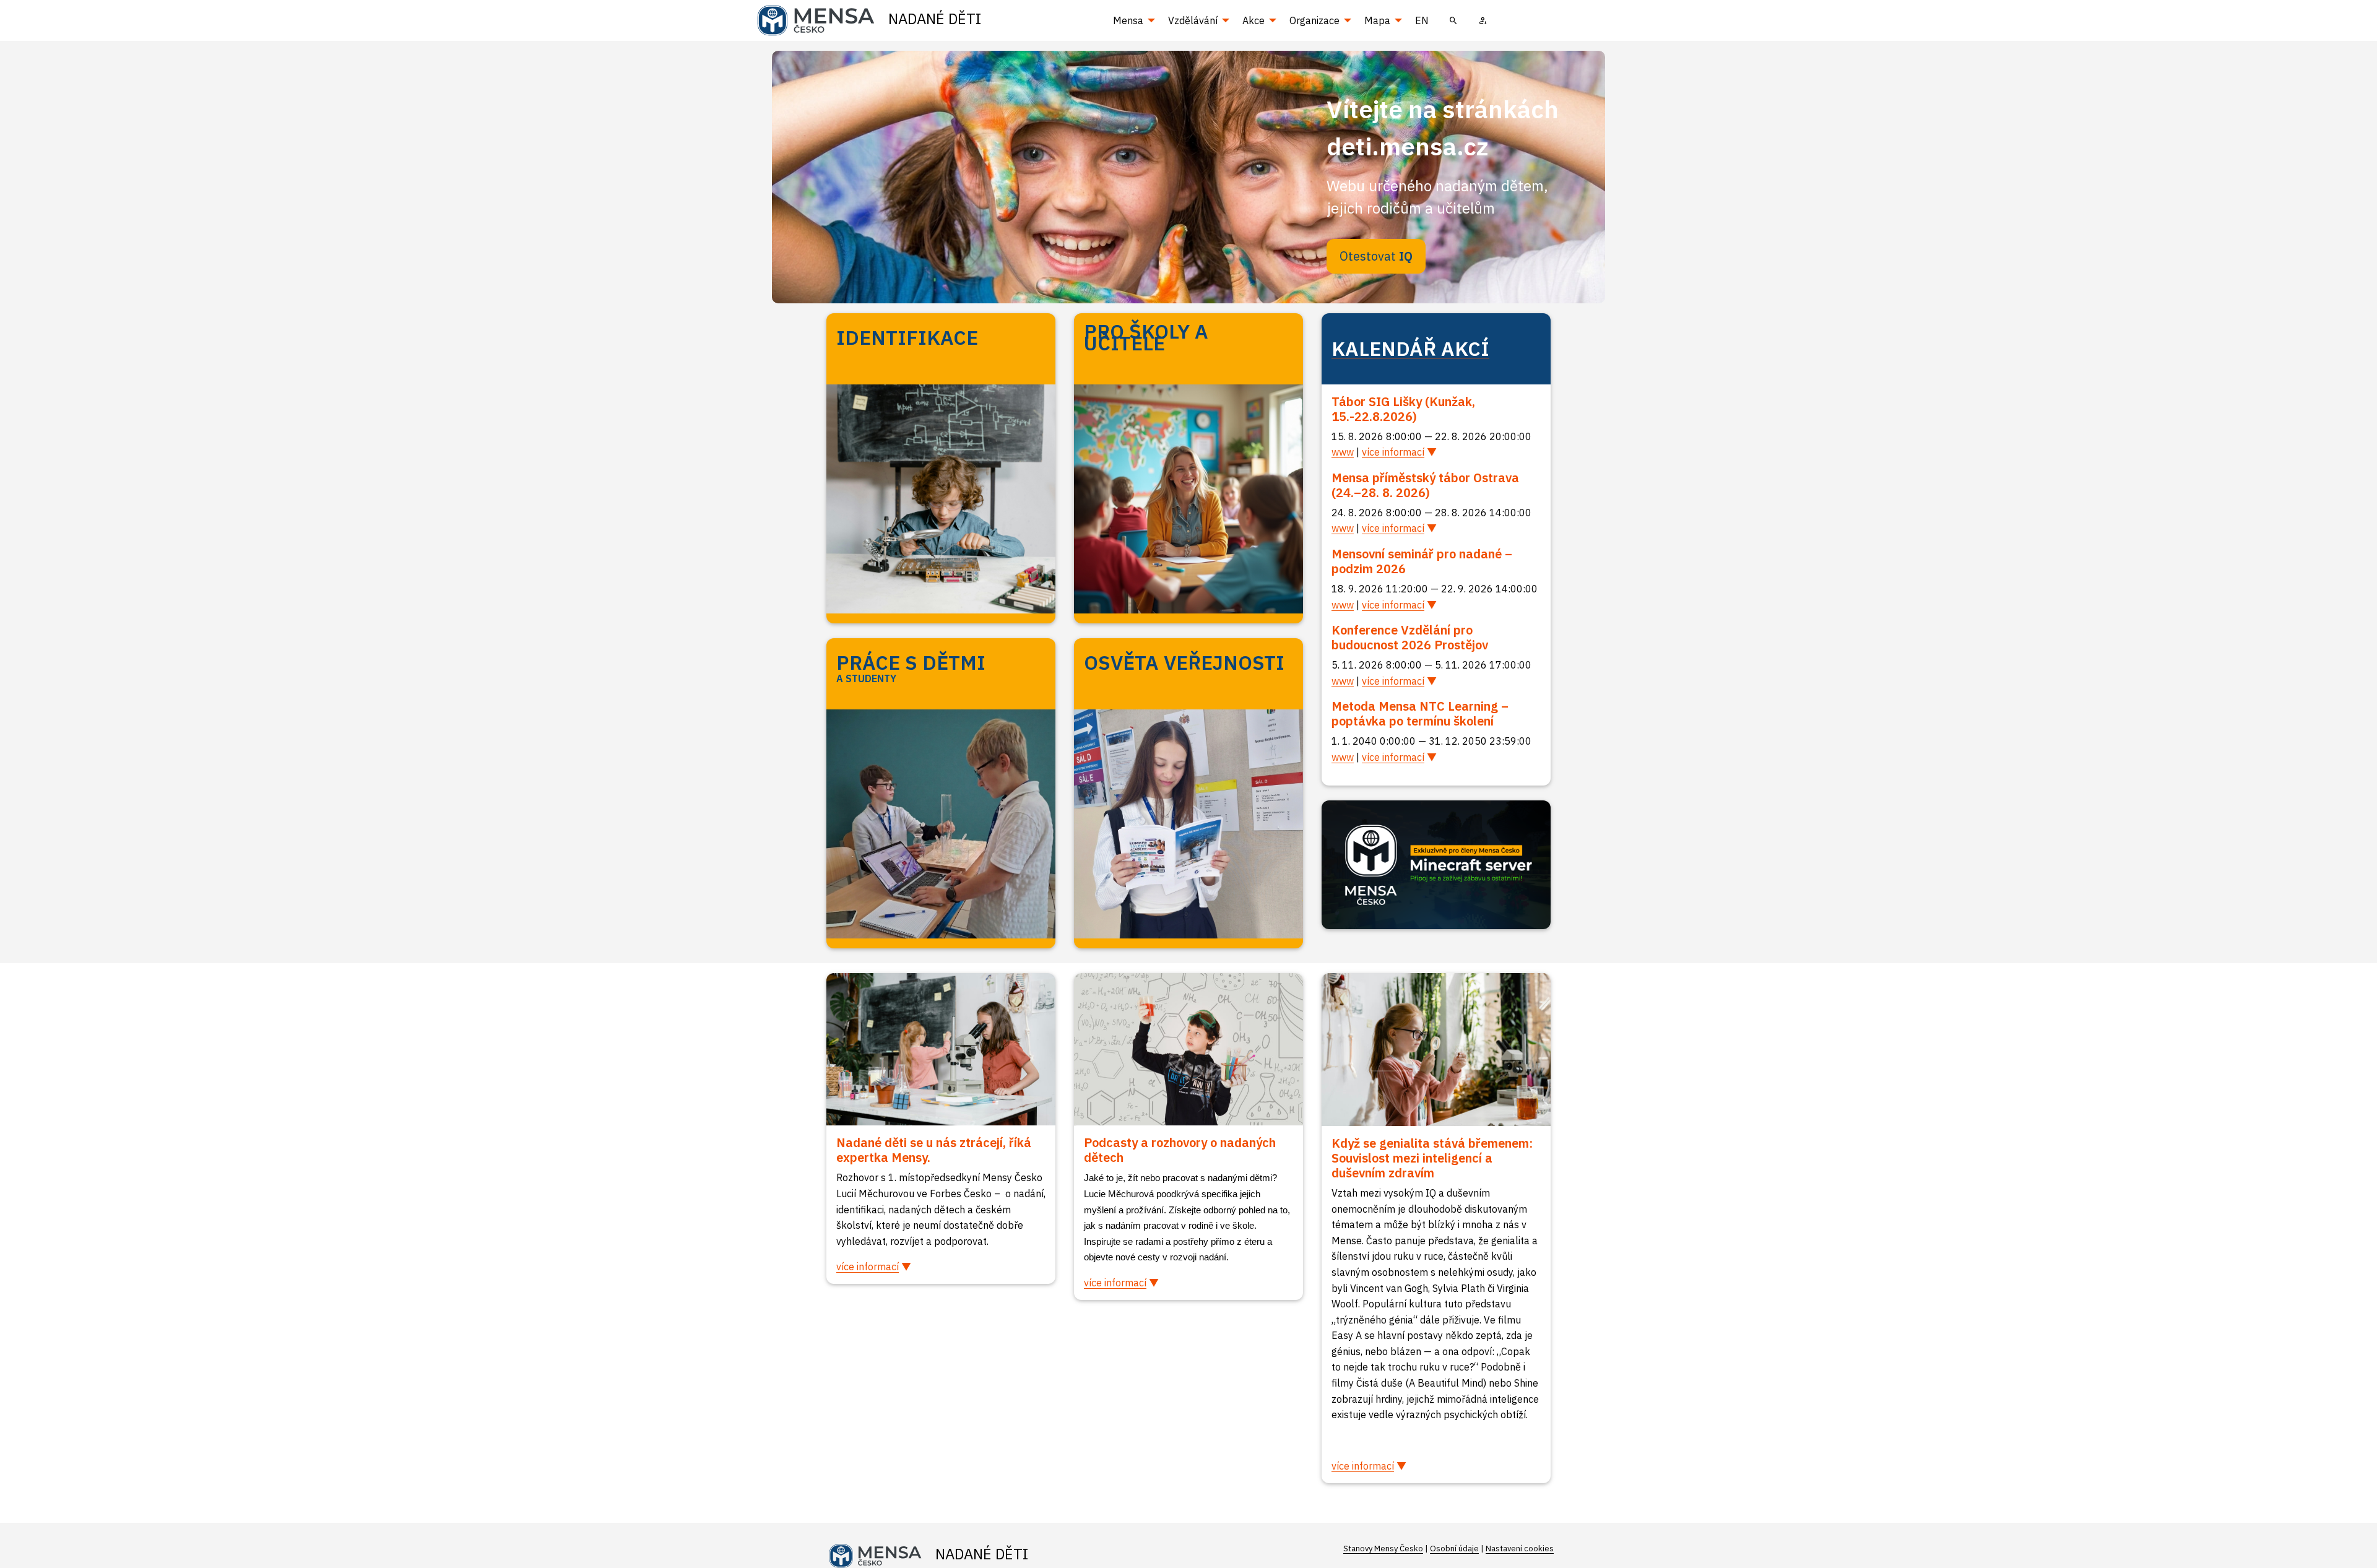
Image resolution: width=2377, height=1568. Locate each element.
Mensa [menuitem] (1128, 20)
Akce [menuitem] (1253, 20)
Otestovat (1376, 256)
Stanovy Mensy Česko (1383, 1549)
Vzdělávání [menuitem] (1193, 20)
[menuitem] (1453, 20)
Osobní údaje (1454, 1549)
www (1343, 452)
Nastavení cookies (1520, 1549)
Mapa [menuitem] (1377, 20)
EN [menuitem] (1422, 20)
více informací (1393, 452)
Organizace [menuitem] (1314, 20)
